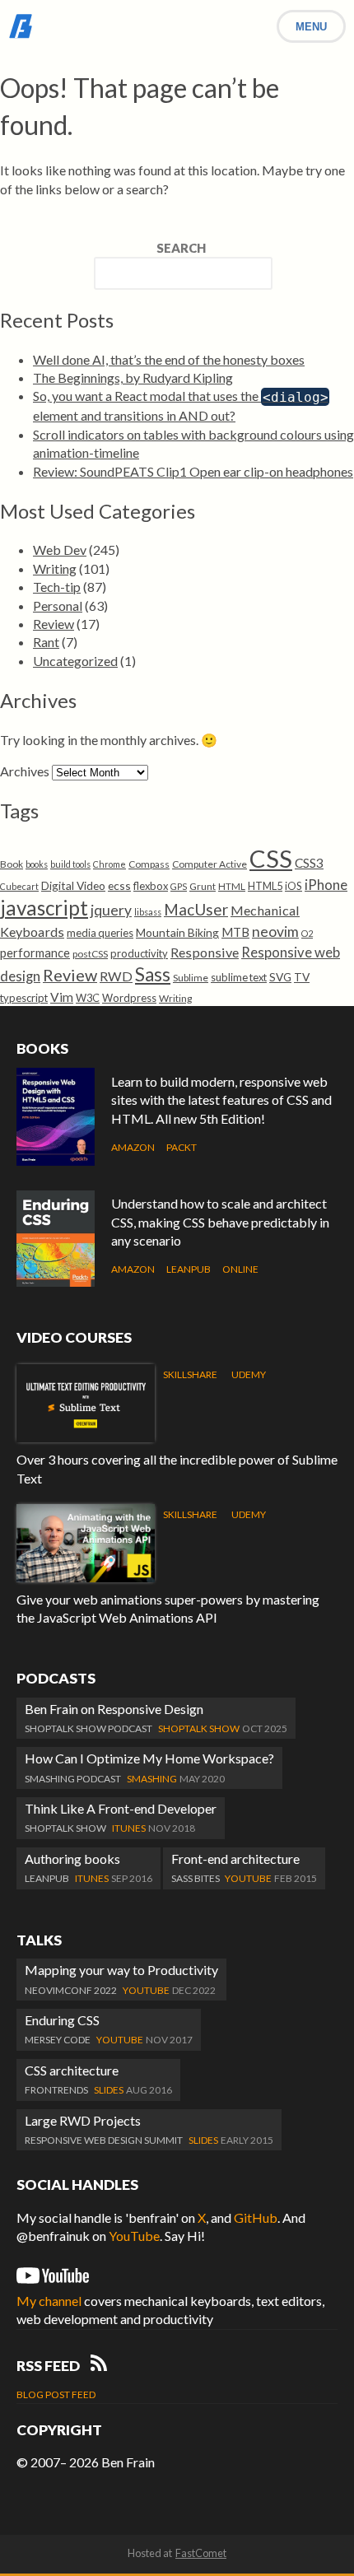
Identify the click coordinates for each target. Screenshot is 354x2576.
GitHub (256, 2217)
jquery (111, 910)
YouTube (134, 2236)
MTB (235, 932)
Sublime (191, 978)
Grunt (203, 886)
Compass (149, 864)
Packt (182, 1147)
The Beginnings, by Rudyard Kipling (133, 377)
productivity (139, 953)
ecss (119, 885)
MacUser (196, 909)
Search (181, 248)
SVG (280, 977)
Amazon (133, 1147)
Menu (311, 27)
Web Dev (60, 550)
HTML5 (265, 886)
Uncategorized (75, 661)
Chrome (109, 864)
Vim (62, 997)
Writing (55, 568)
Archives (25, 771)
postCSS (90, 954)
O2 (307, 933)
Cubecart (19, 886)
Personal (58, 606)
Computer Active (210, 864)
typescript (24, 998)
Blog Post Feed (56, 2394)
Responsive (205, 952)
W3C (88, 998)
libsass (148, 912)
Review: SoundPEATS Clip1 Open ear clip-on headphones (193, 471)
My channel (49, 2301)
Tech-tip (57, 587)
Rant (46, 642)
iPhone (326, 885)
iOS (293, 886)
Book (12, 864)
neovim (275, 932)
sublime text (239, 977)
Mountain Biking (177, 932)
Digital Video (73, 885)
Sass (153, 974)
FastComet (201, 2553)
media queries (100, 933)
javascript (44, 908)
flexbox (151, 886)
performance (35, 953)
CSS (271, 858)
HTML (232, 886)
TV (302, 977)
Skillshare (190, 1374)
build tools (70, 864)
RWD (116, 976)
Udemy (249, 1374)
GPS (179, 886)
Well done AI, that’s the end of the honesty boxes (169, 359)
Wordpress (129, 998)
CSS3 (309, 863)
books (37, 864)
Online (240, 1269)
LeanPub (189, 1269)
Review (54, 624)
